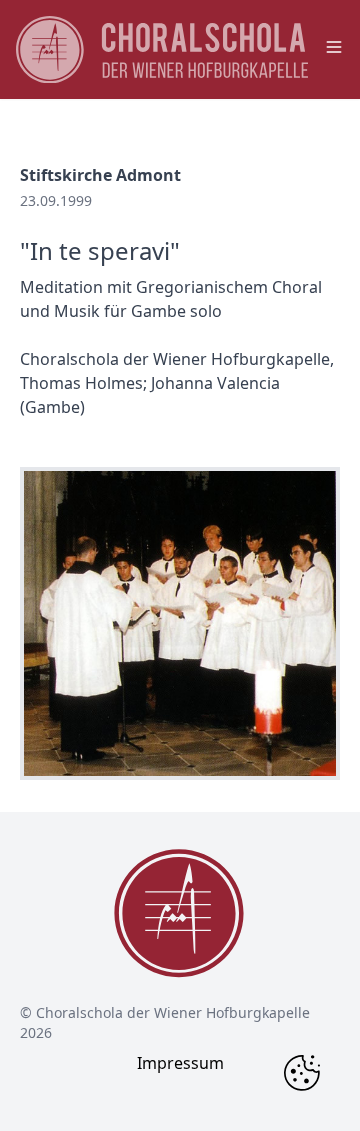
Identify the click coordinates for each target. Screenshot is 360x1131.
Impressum (180, 1063)
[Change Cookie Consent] (302, 1073)
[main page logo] (162, 49)
